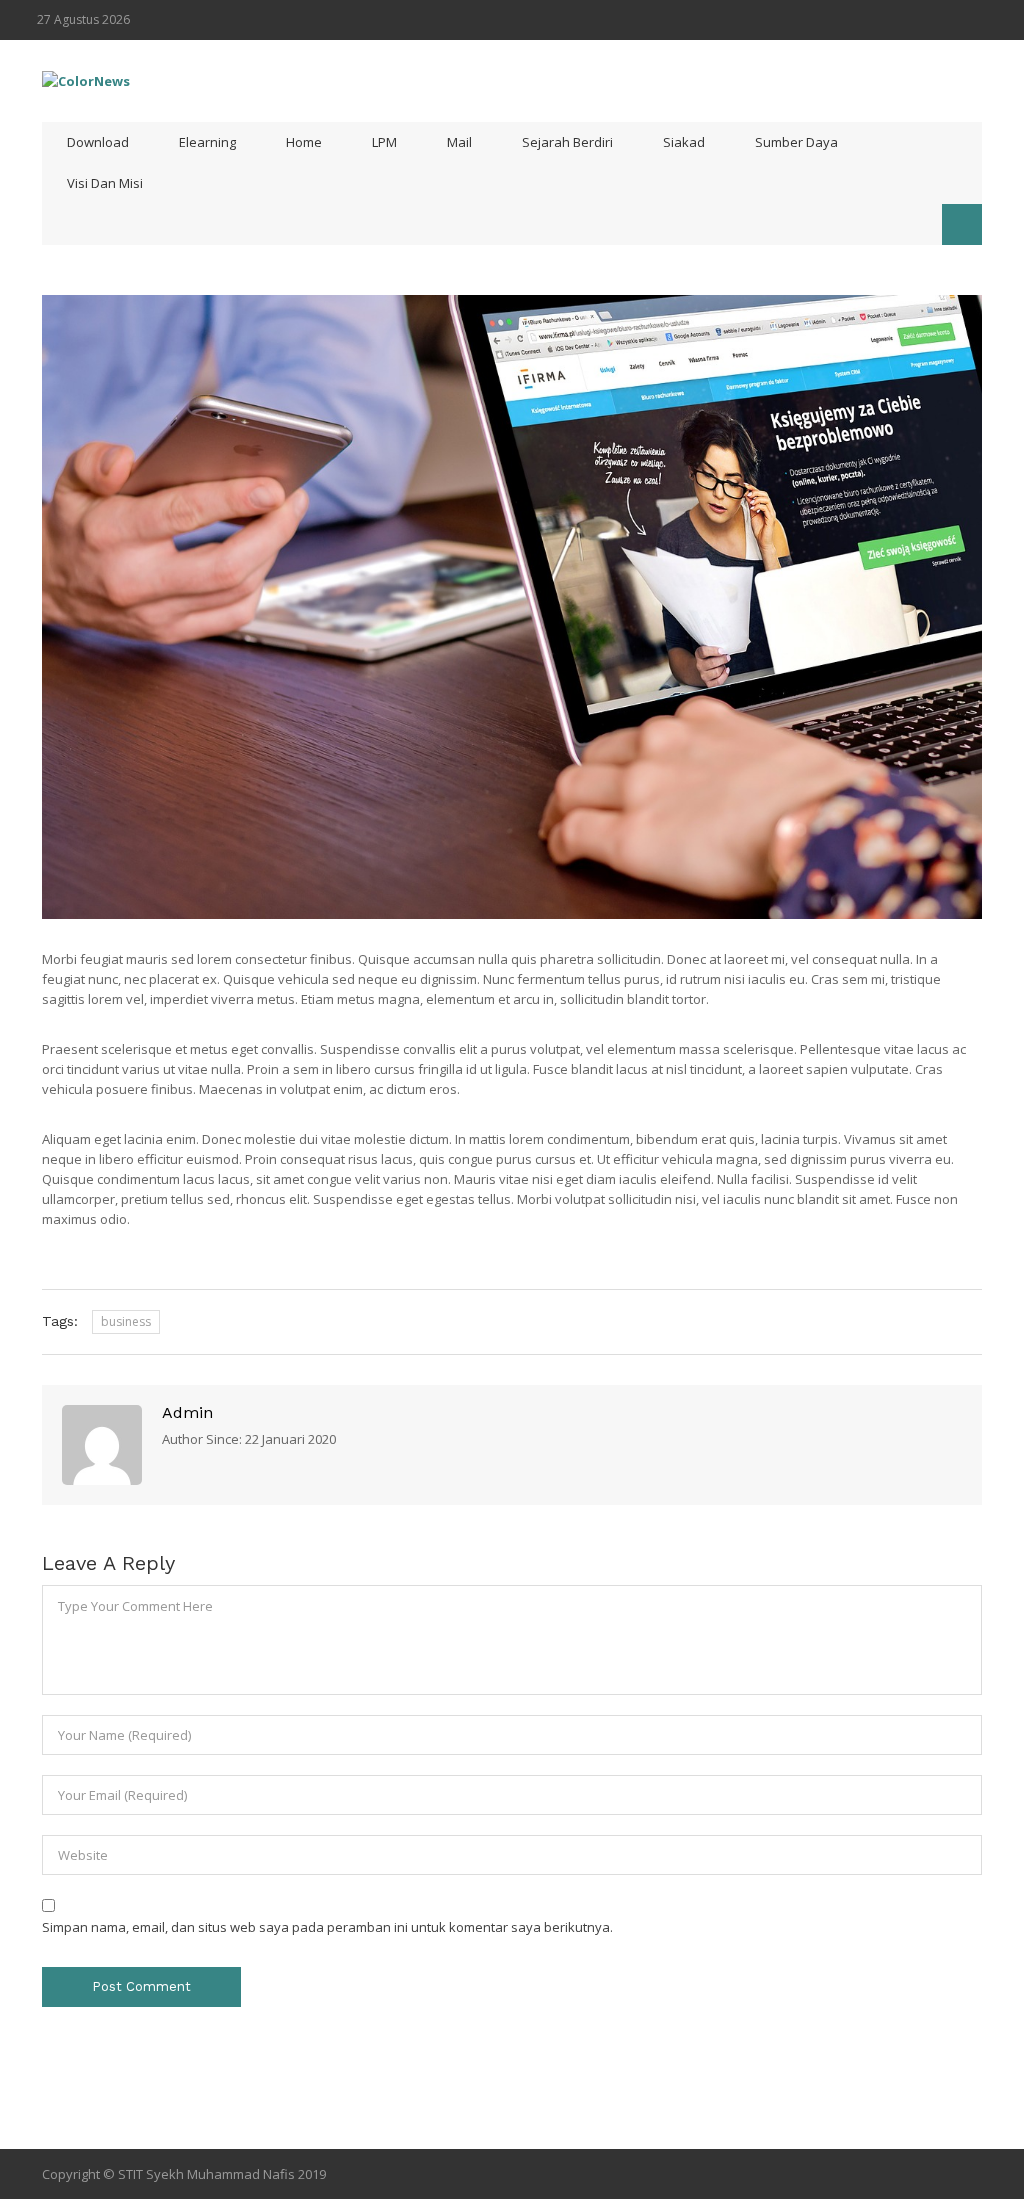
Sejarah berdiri (567, 142)
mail (459, 142)
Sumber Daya (796, 142)
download (98, 142)
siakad (684, 142)
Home (304, 142)
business (126, 1321)
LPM (384, 142)
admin (187, 1412)
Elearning (207, 142)
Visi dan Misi (105, 183)
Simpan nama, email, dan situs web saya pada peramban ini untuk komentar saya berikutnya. (327, 1927)
